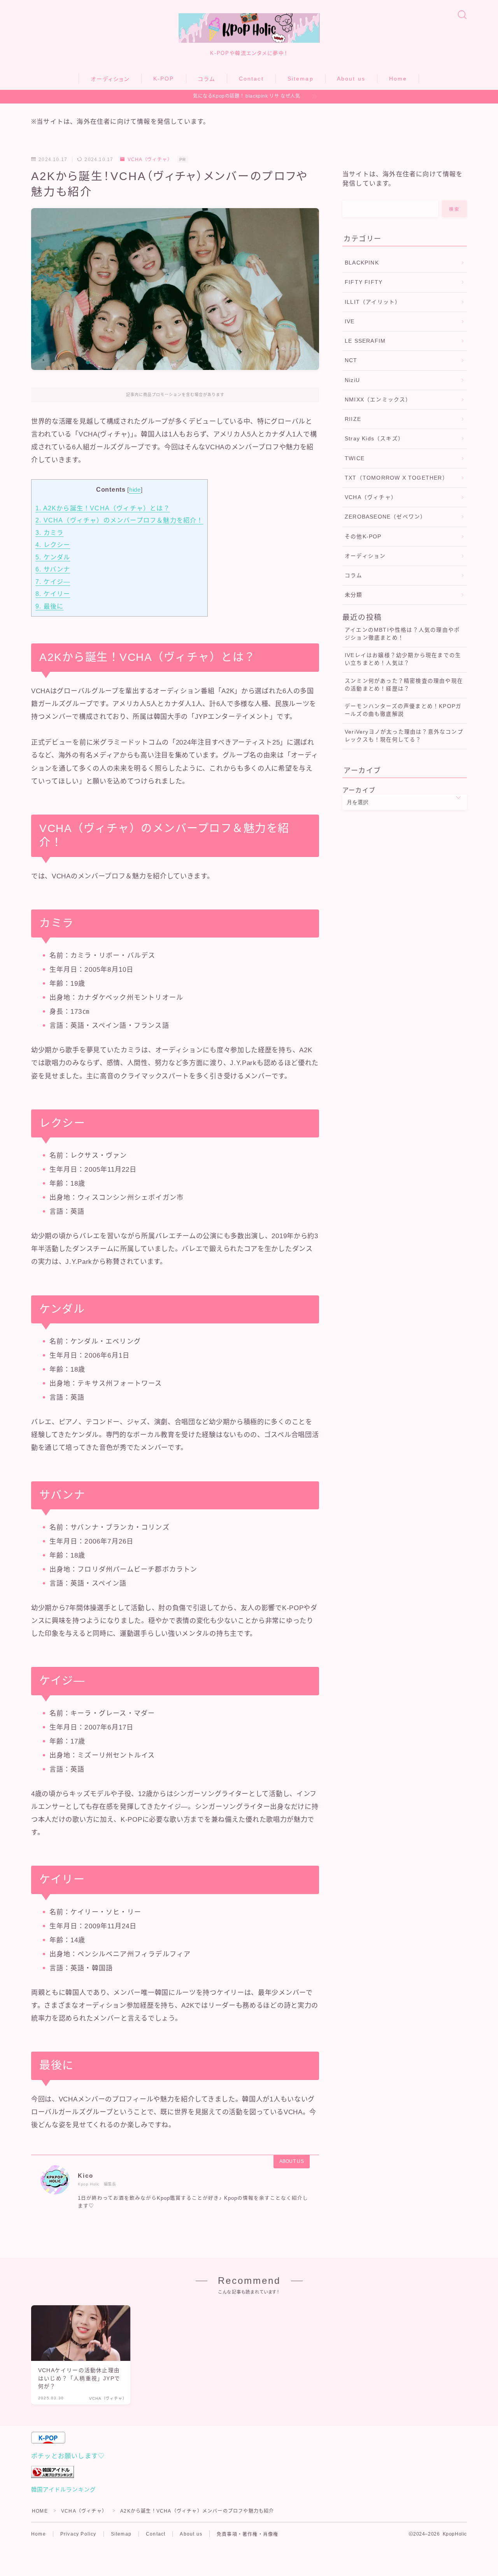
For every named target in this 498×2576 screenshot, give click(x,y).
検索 (455, 209)
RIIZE (353, 419)
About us (351, 79)
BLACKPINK (362, 263)
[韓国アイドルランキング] (249, 2472)
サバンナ (53, 569)
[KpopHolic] (249, 28)
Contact (251, 79)
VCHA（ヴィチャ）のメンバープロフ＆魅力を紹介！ (119, 520)
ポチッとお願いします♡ (68, 2456)
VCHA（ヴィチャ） (150, 159)
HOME (40, 2511)
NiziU (352, 380)
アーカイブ (359, 790)
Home (398, 79)
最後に (49, 606)
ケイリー (53, 594)
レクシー (53, 545)
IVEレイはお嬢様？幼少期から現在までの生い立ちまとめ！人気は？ (403, 659)
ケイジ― (53, 582)
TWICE (355, 458)
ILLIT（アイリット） (373, 302)
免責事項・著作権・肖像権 (247, 2534)
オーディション (110, 79)
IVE (350, 322)
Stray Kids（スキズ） (374, 439)
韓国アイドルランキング (63, 2490)
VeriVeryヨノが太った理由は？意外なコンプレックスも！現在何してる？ (404, 736)
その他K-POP (363, 537)
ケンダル (53, 557)
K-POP (164, 79)
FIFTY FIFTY (364, 282)
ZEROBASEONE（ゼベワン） (385, 517)
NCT (351, 360)
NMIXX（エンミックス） (378, 400)
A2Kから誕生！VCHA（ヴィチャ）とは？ (103, 508)
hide (135, 490)
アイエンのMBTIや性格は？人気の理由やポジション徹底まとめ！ (402, 634)
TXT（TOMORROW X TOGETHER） (396, 478)
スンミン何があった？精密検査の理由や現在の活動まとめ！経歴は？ (404, 685)
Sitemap (301, 79)
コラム (207, 79)
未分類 (354, 595)
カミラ (49, 533)
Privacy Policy (78, 2534)
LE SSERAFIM (365, 341)
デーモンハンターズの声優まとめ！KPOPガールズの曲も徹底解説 (403, 710)
